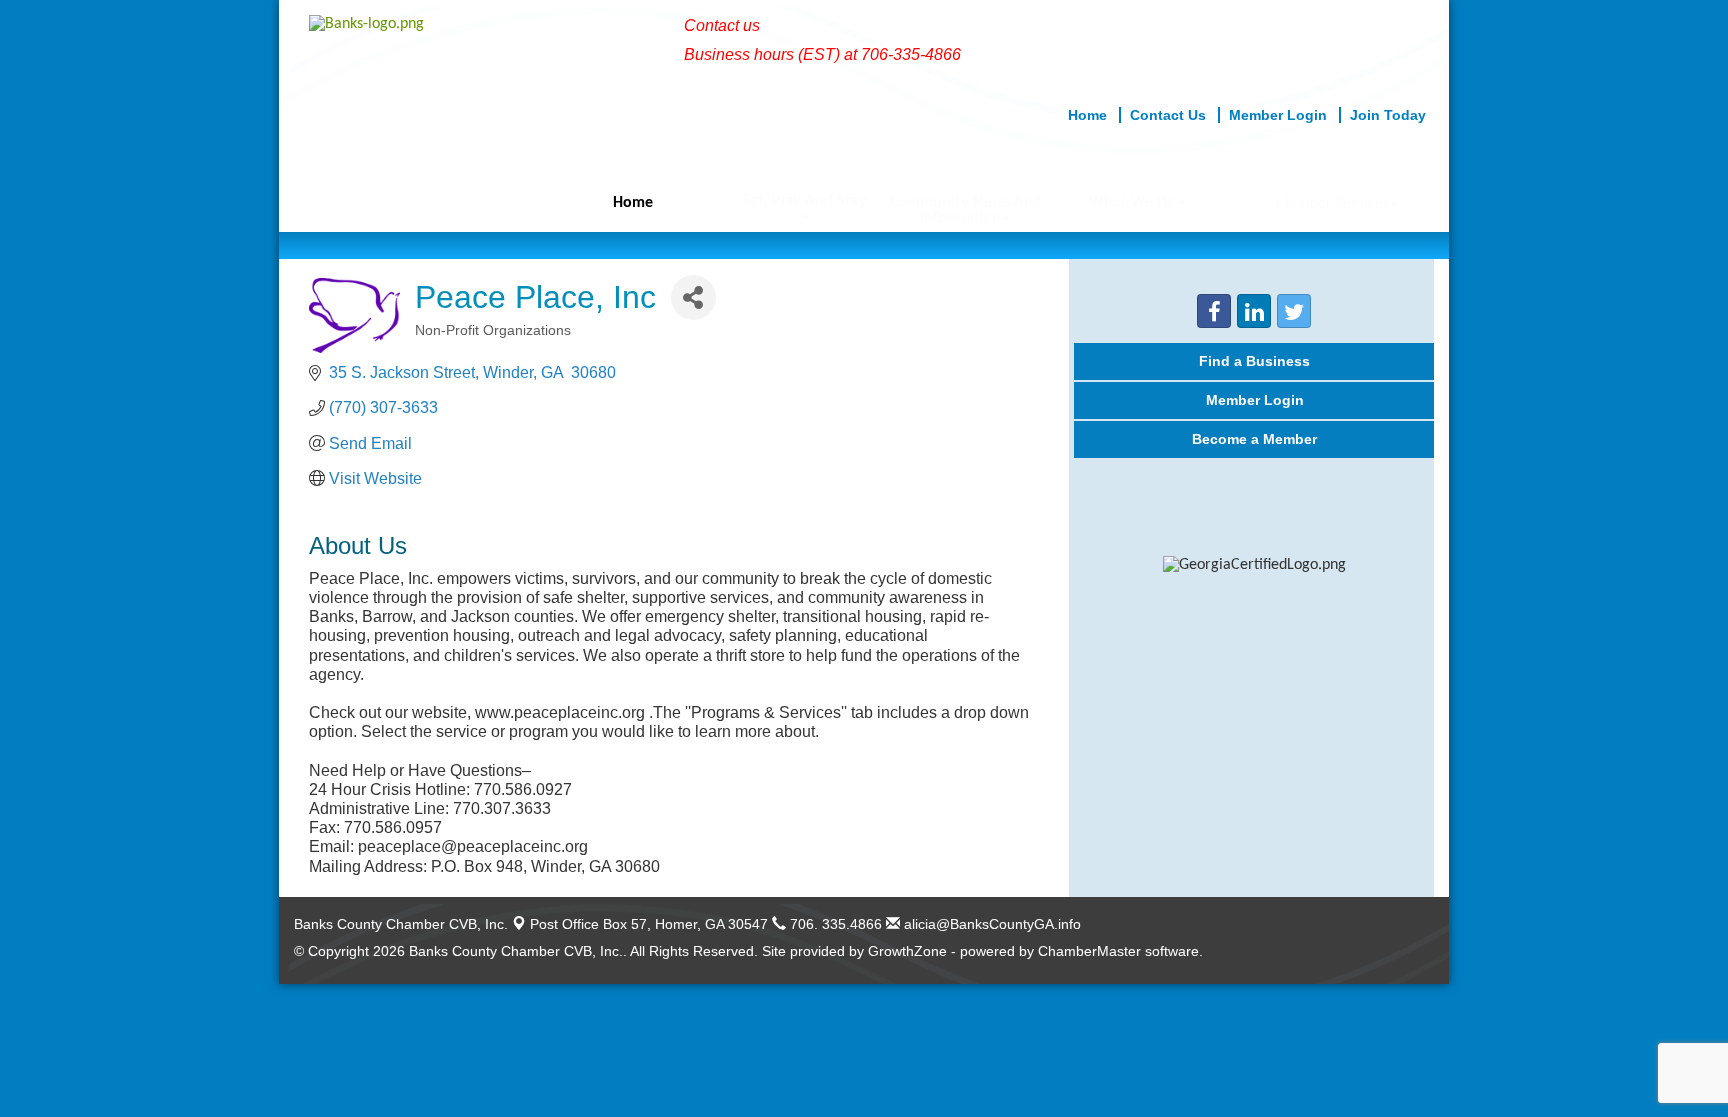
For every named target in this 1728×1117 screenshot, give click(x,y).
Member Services (1332, 204)
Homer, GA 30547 (649, 924)
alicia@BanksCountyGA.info (990, 924)
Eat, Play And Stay (804, 201)
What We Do (1132, 203)
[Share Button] (693, 297)
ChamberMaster (1089, 951)
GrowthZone (907, 951)
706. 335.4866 (834, 924)
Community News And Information (966, 211)
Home (633, 203)
